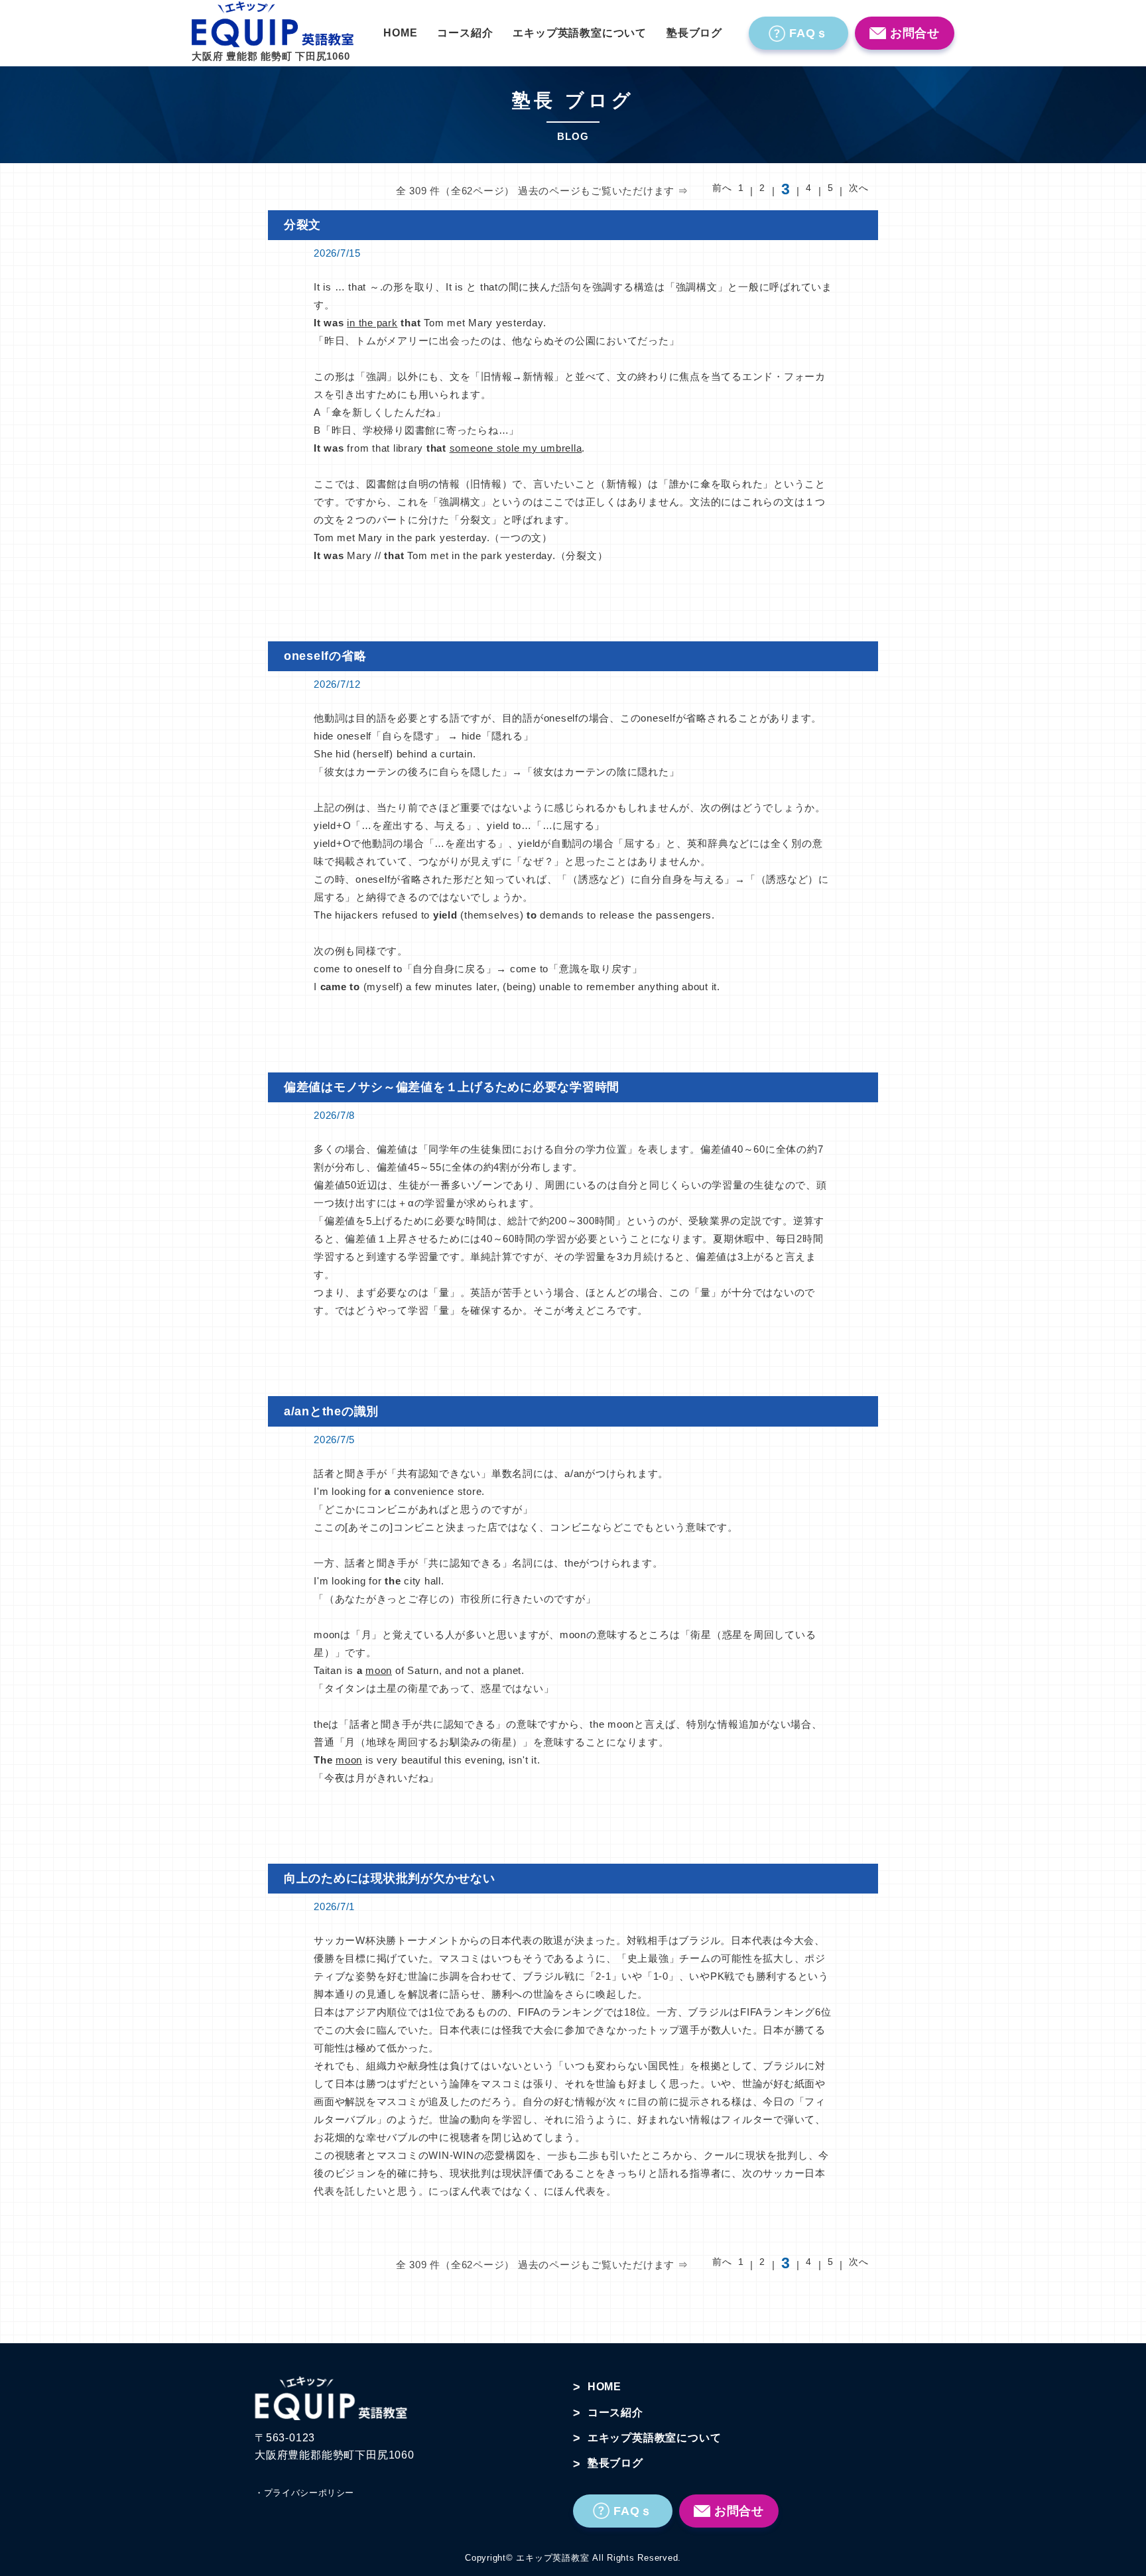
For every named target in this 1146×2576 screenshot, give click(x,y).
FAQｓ (809, 33)
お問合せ (915, 33)
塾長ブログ (694, 33)
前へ (722, 188)
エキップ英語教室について (580, 33)
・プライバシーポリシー (304, 2493)
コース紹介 (465, 33)
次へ (859, 188)
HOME (400, 33)
